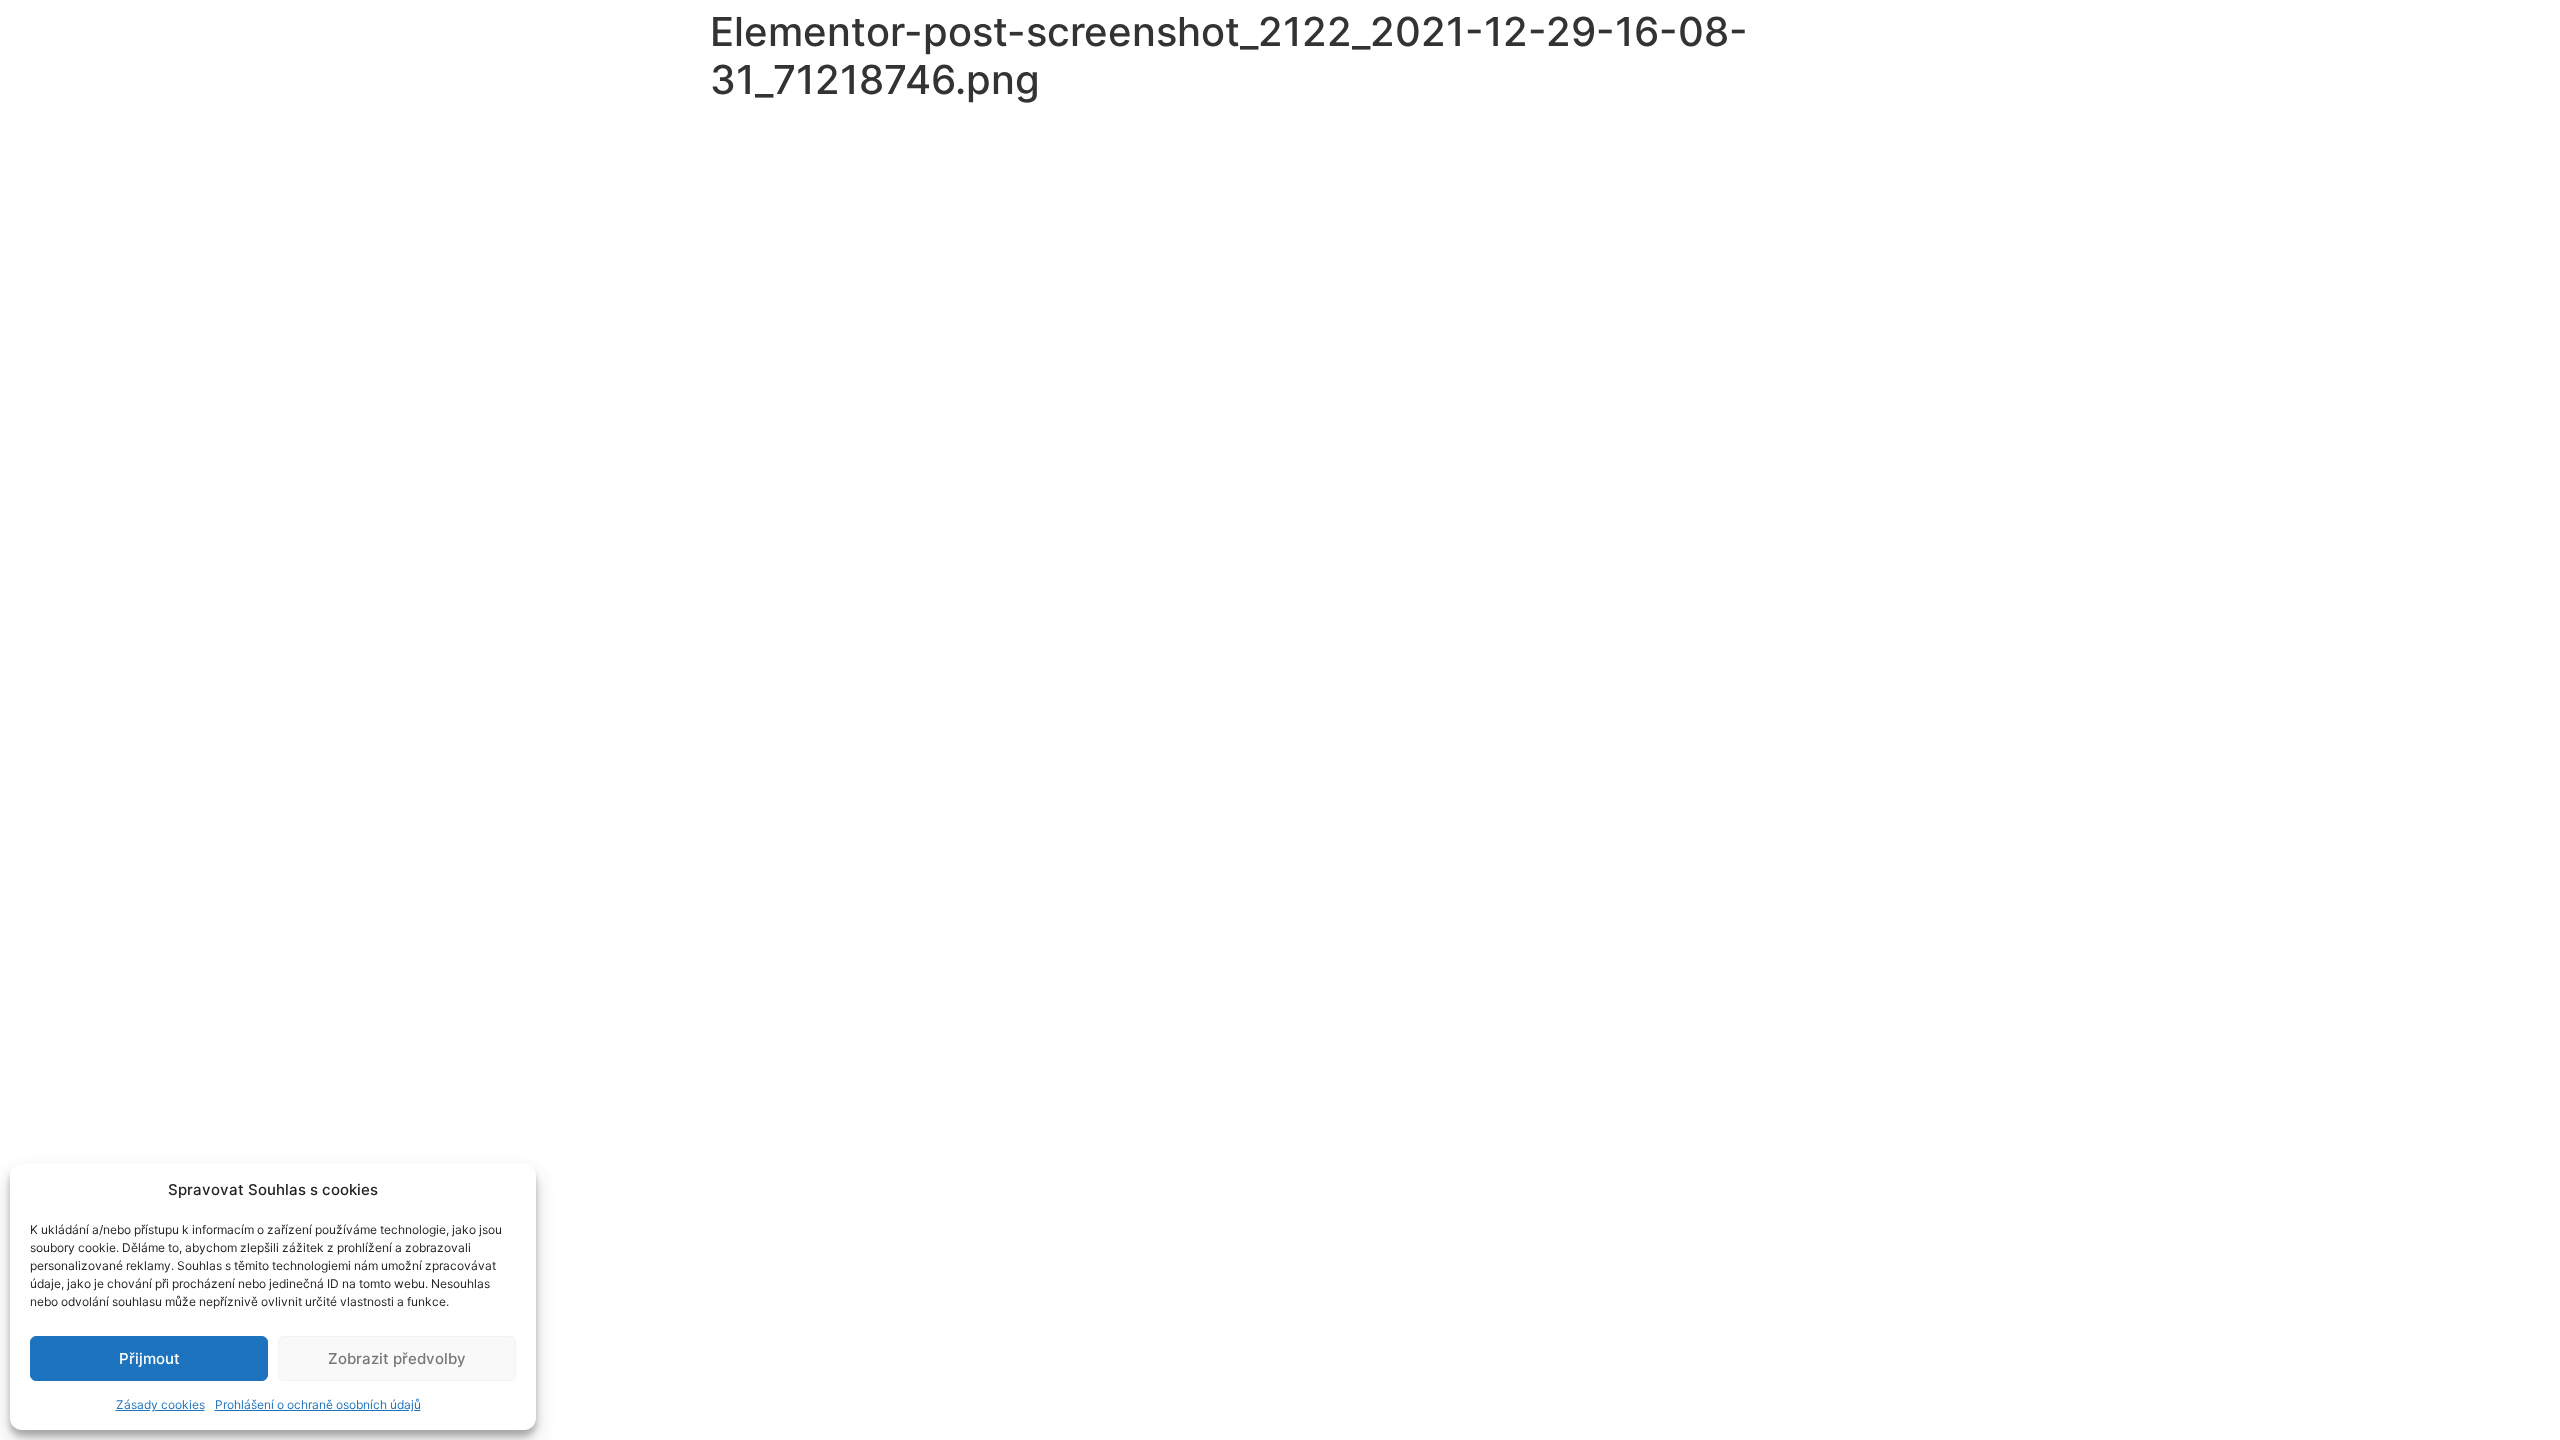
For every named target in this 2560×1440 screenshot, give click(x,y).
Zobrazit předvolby (397, 1358)
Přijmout (149, 1358)
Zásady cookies (160, 1404)
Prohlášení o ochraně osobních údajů (318, 1404)
